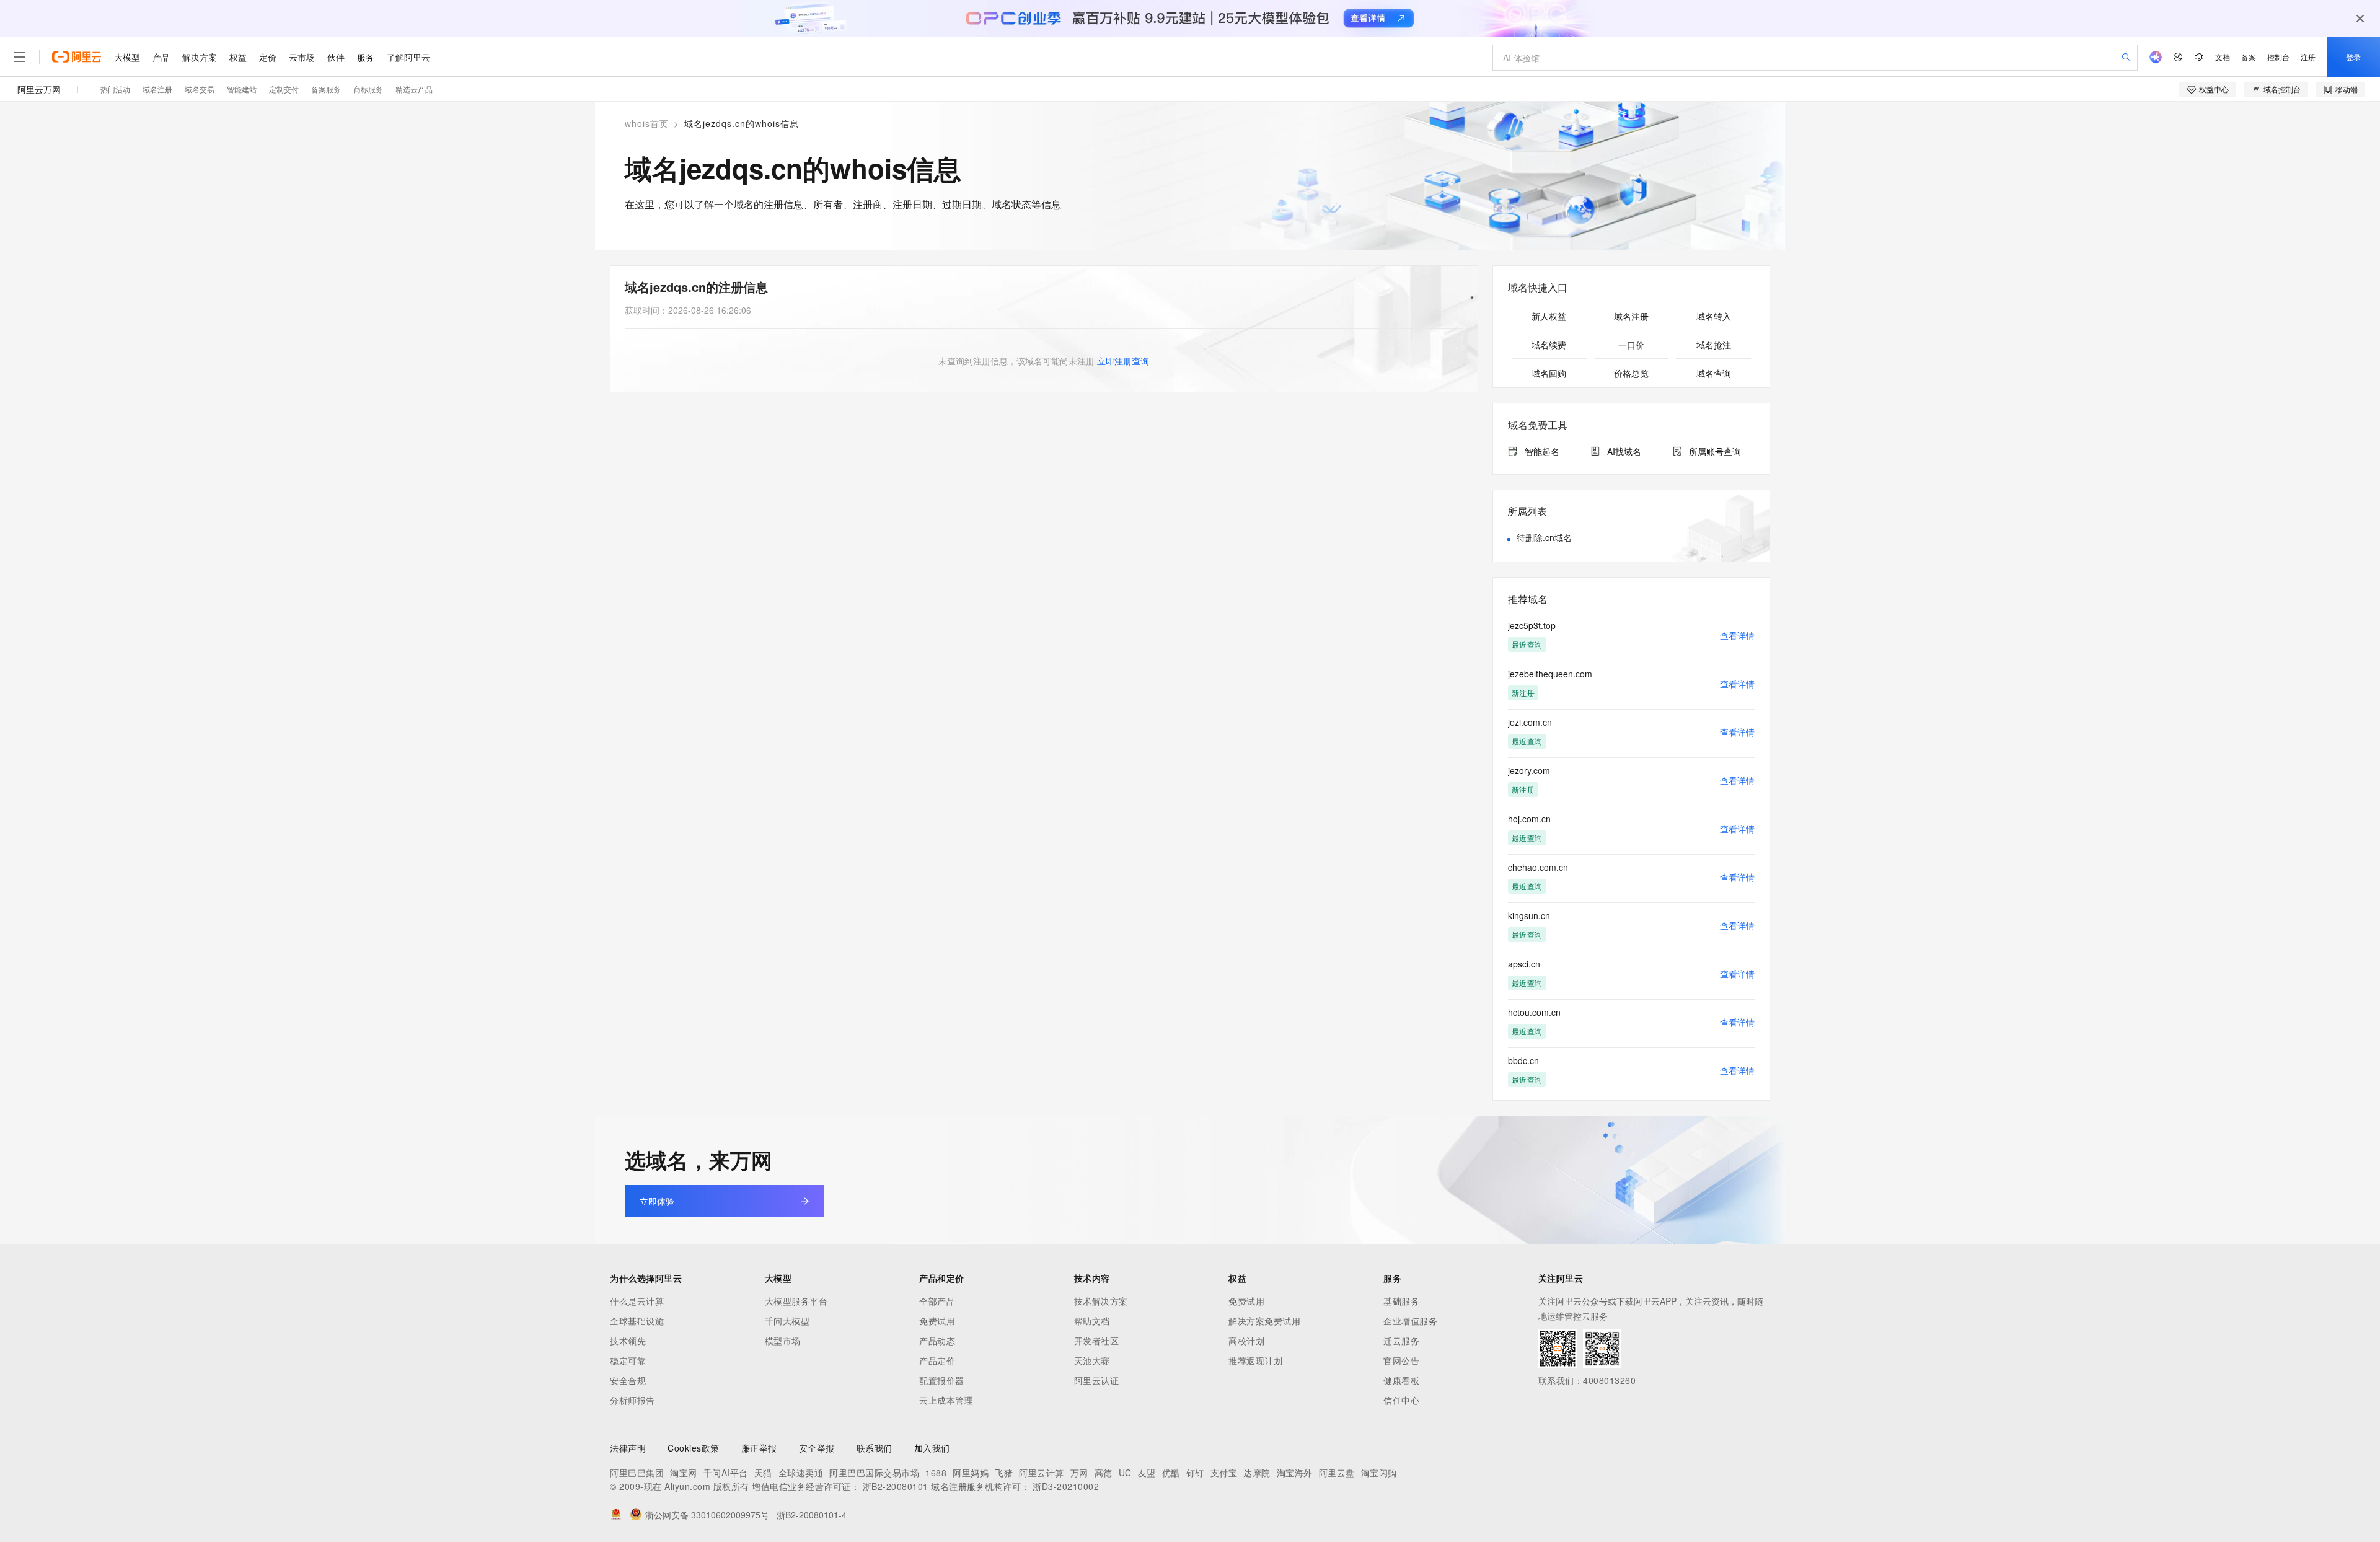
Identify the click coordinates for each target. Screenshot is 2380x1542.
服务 (366, 57)
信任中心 (1401, 1400)
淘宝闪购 (1379, 1473)
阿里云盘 (1337, 1473)
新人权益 (1549, 316)
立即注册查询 (1123, 361)
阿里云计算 (1042, 1473)
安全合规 (628, 1380)
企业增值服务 (1410, 1321)
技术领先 (628, 1341)
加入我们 (932, 1448)
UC (1125, 1473)
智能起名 (1542, 451)
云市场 (302, 57)
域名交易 (200, 89)
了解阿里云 (408, 57)
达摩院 (1257, 1473)
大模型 (127, 57)
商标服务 (368, 89)
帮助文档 (1092, 1321)
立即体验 (657, 1201)
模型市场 (783, 1341)
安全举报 (817, 1448)
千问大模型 (787, 1321)
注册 (2308, 57)
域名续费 (1549, 345)
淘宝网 (684, 1473)
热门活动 (115, 89)
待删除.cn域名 (1544, 537)
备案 (2249, 57)
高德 (1104, 1473)
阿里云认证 (1097, 1380)
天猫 (763, 1473)
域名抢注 (1714, 345)
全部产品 (937, 1301)
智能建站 (242, 89)
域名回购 (1549, 373)
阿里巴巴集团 (637, 1473)
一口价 (1631, 345)
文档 (2223, 57)
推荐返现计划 (1255, 1360)
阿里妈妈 (971, 1473)
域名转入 (1714, 316)
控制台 (2278, 57)
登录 (2353, 57)
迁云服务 (1401, 1341)
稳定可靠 (628, 1360)
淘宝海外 (1295, 1473)
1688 (936, 1473)
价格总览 (1631, 373)
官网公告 (1401, 1360)
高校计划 (1246, 1341)
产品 (161, 57)
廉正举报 (759, 1448)
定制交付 (284, 89)
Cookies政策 (694, 1448)
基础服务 (1401, 1301)
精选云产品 (414, 89)
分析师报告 (632, 1400)
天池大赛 (1092, 1360)
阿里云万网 (39, 89)
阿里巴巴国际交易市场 (874, 1473)
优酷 (1171, 1473)
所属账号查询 (1715, 451)
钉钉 (1195, 1473)
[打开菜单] (20, 57)
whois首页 (647, 123)
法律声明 (628, 1448)
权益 (238, 57)
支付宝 (1224, 1473)
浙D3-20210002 (1066, 1486)
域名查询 (1714, 373)
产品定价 (937, 1360)
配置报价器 (942, 1380)
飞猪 (1004, 1473)
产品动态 (937, 1341)
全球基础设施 (637, 1321)
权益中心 (2214, 89)
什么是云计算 (637, 1301)
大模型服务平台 (796, 1301)
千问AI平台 (726, 1473)
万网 (1079, 1473)
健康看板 (1401, 1380)
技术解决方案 (1101, 1301)
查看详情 (1737, 635)
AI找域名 (1624, 451)
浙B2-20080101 (896, 1486)
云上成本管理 (946, 1400)
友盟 (1147, 1473)
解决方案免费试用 (1264, 1321)
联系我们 (875, 1448)
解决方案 (200, 57)
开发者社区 (1097, 1341)
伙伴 (336, 57)
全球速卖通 (801, 1473)
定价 (268, 57)
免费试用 (937, 1321)
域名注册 (157, 89)
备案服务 (326, 89)
